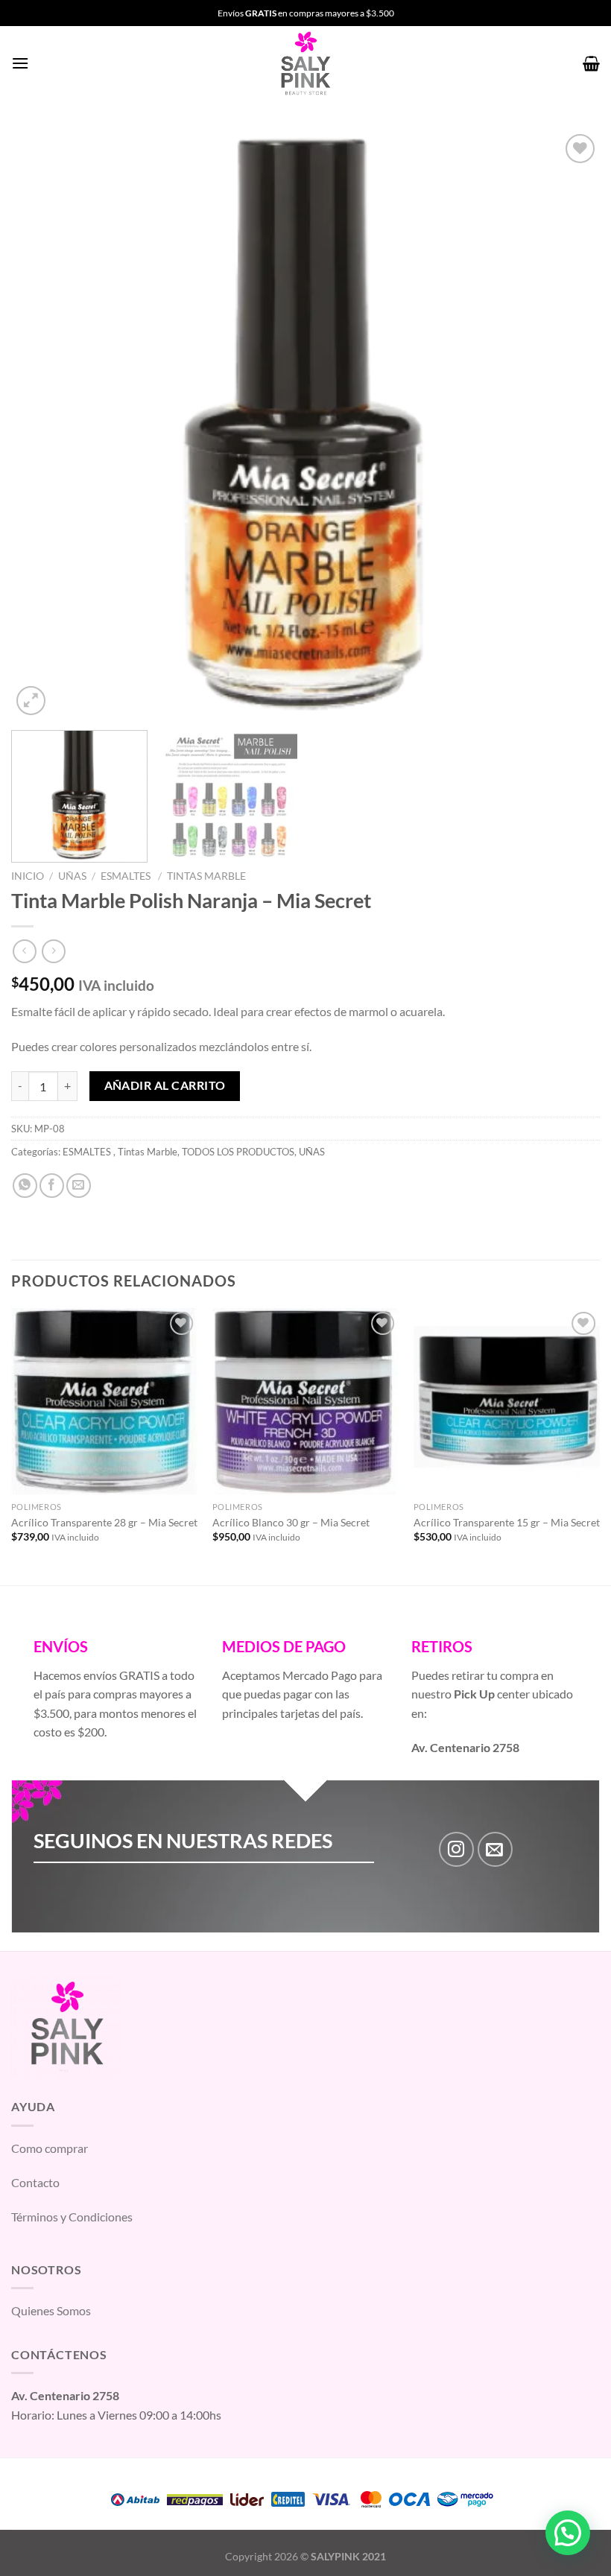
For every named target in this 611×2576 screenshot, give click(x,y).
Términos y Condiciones (72, 2217)
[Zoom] (31, 701)
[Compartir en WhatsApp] (25, 1186)
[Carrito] (591, 63)
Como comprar (50, 2148)
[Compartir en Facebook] (52, 1186)
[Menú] (20, 63)
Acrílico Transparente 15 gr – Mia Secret (507, 1522)
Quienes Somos (51, 2310)
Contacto (35, 2182)
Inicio (28, 876)
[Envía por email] (79, 1186)
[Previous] (42, 425)
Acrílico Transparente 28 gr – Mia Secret (104, 1522)
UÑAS (72, 876)
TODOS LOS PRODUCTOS (238, 1152)
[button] (568, 2533)
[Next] (569, 425)
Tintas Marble (206, 876)
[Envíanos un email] (495, 1849)
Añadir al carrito (165, 1085)
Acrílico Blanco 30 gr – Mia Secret (291, 1522)
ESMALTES (127, 876)
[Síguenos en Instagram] (456, 1849)
